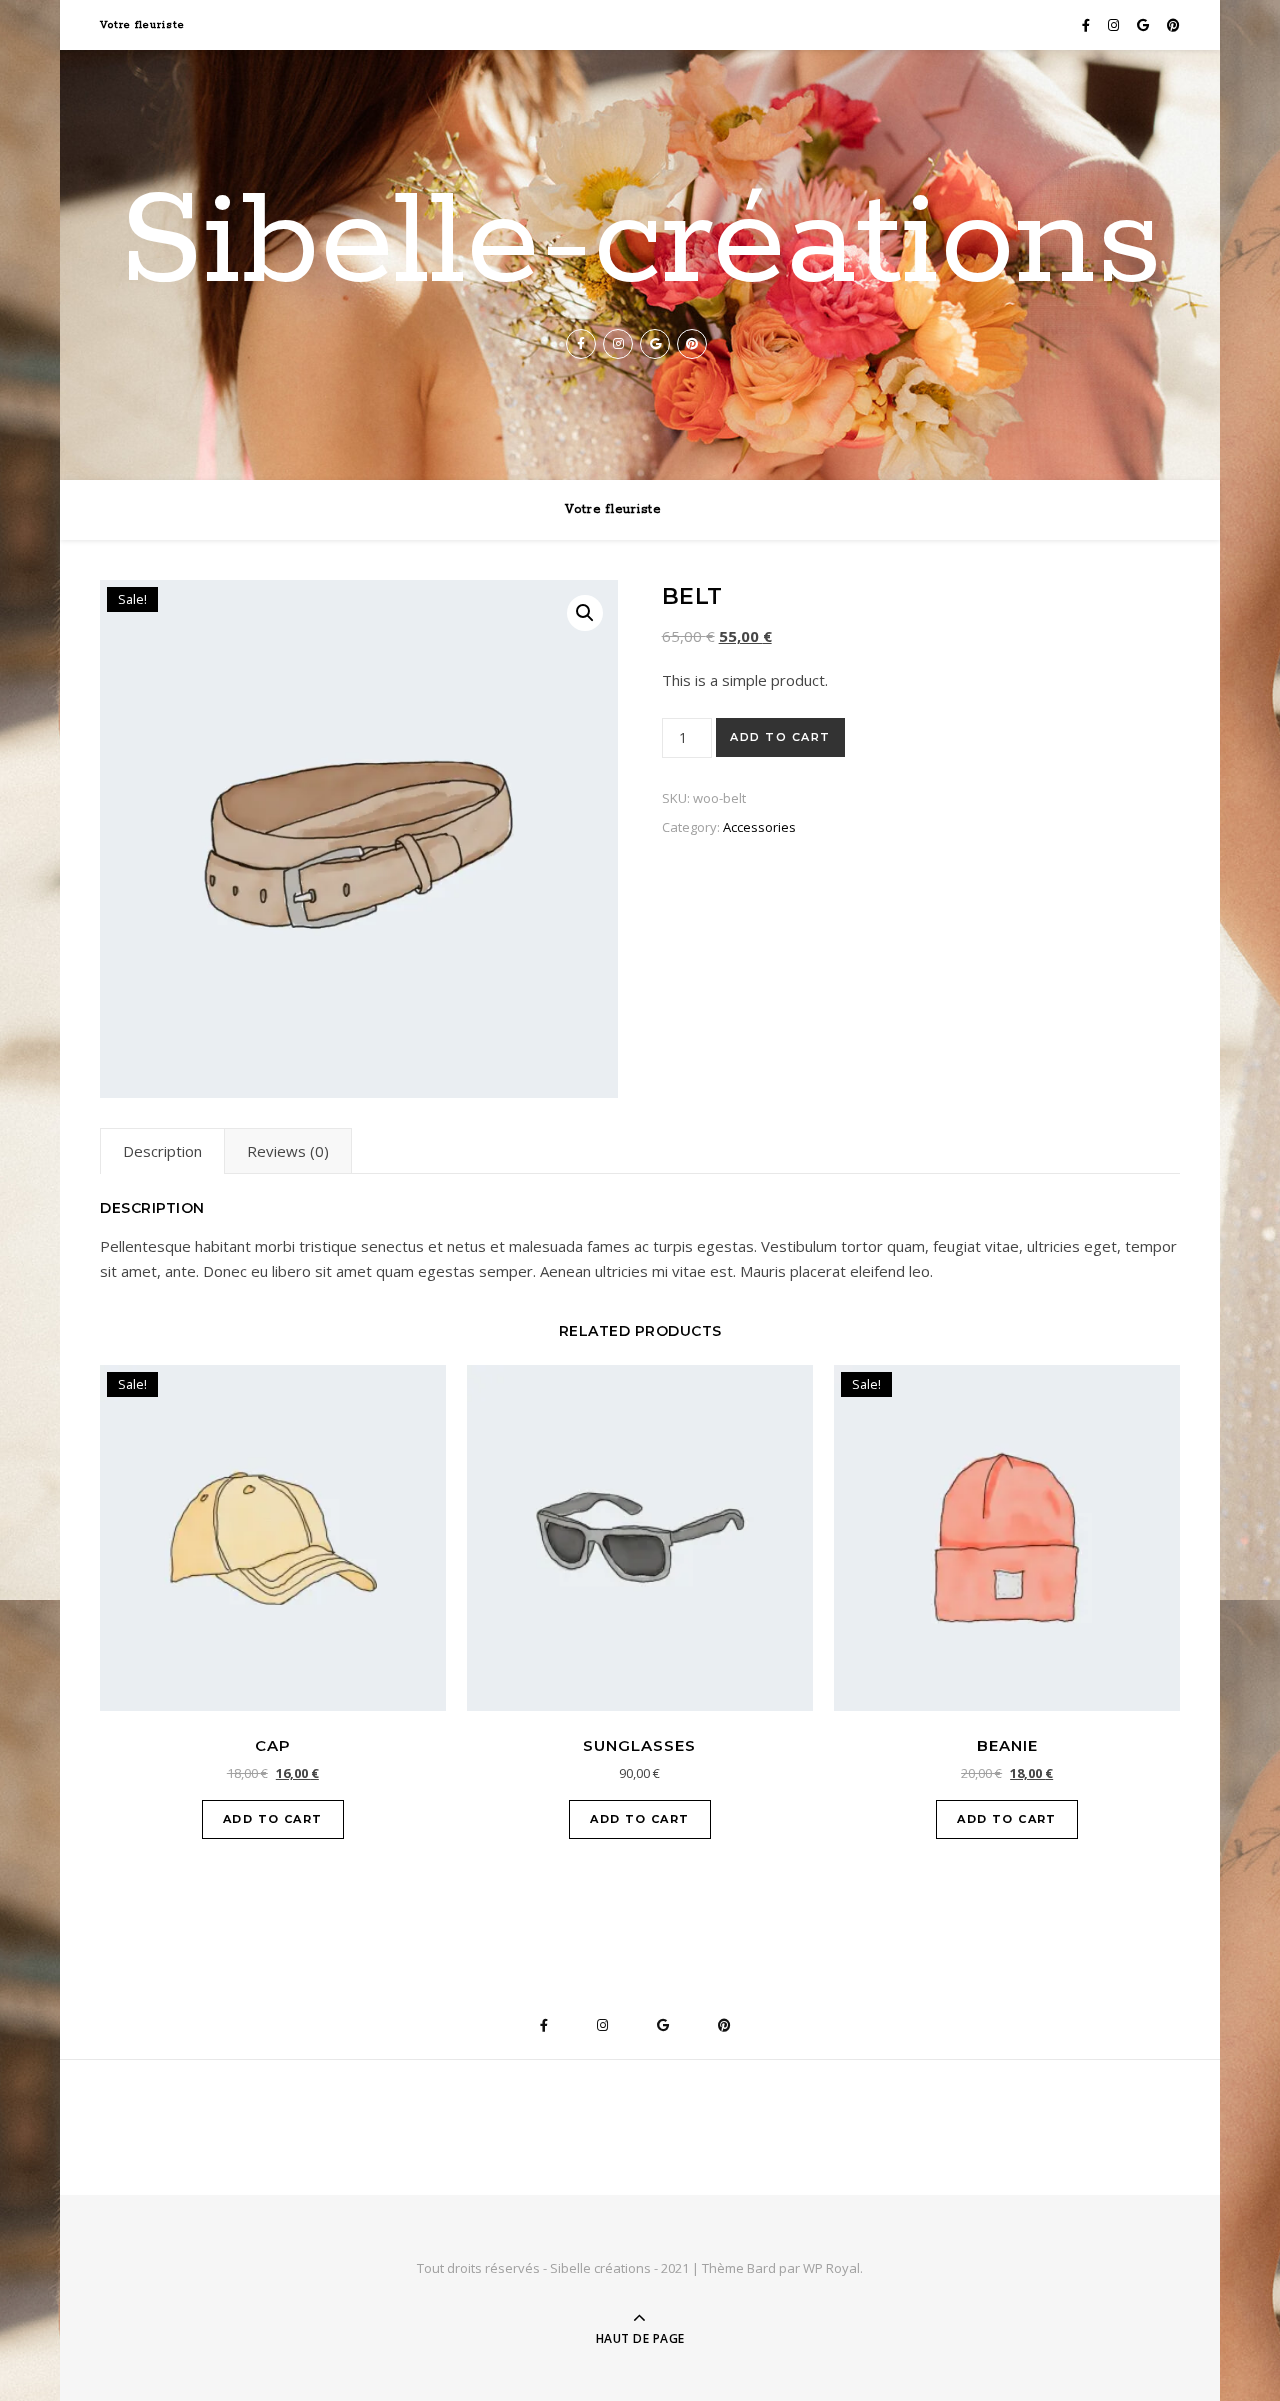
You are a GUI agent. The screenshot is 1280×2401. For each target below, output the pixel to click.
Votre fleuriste (142, 25)
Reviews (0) (288, 1151)
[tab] (162, 1151)
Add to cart (780, 737)
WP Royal (831, 2268)
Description (162, 1151)
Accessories (759, 827)
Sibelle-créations (640, 244)
